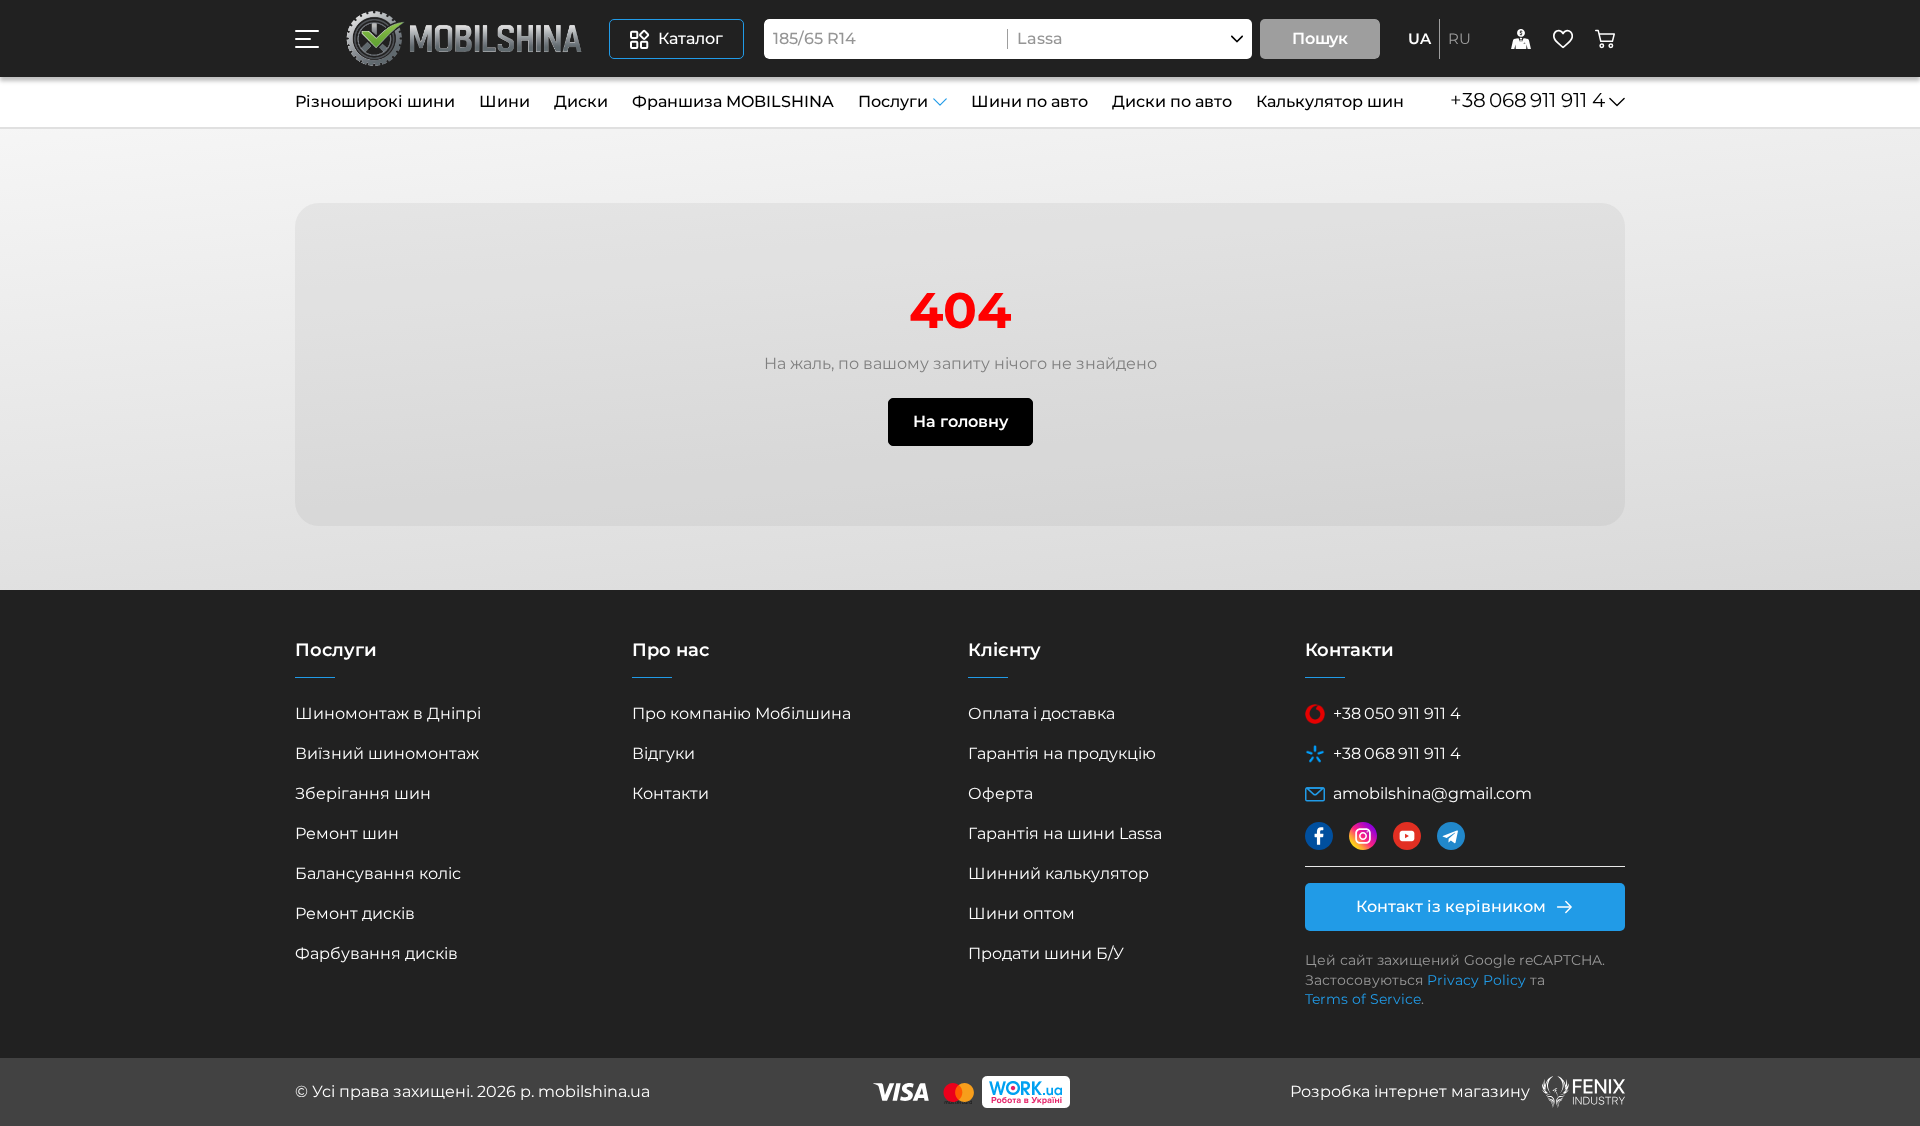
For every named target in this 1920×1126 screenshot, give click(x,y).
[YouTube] (1407, 836)
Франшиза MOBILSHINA (733, 101)
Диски (581, 101)
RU (1459, 38)
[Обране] (1563, 39)
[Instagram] (1363, 836)
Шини (504, 101)
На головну (960, 421)
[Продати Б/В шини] (1521, 39)
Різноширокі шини (375, 101)
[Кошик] (1605, 39)
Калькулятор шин (1330, 101)
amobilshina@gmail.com (1432, 793)
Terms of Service (1363, 999)
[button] (307, 39)
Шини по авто (1029, 101)
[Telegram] (1451, 836)
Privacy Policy (1476, 980)
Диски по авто (1172, 101)
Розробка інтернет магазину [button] (1410, 1091)
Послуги (893, 101)
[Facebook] (1319, 836)
